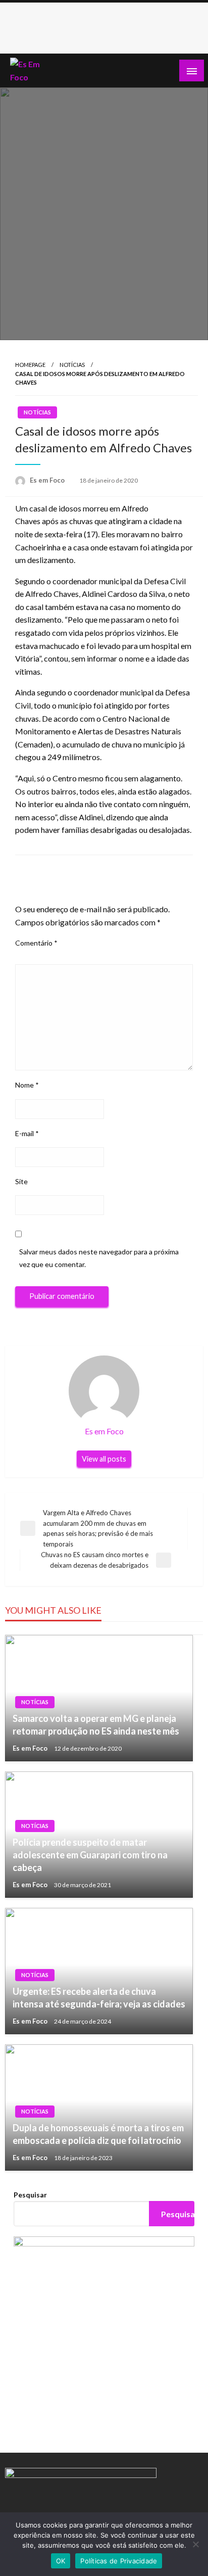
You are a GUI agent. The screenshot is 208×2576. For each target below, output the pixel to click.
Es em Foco (48, 480)
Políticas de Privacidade (119, 2561)
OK (61, 2561)
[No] (195, 2544)
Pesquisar (30, 2195)
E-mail (27, 1133)
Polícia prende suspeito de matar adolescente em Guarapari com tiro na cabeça (90, 1855)
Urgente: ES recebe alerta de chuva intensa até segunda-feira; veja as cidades (99, 1998)
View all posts (104, 1459)
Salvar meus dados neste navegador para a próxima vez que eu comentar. (99, 1258)
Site (21, 1181)
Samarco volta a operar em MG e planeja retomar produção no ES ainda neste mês (96, 1725)
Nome (27, 1085)
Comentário (36, 943)
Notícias (72, 365)
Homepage (30, 365)
